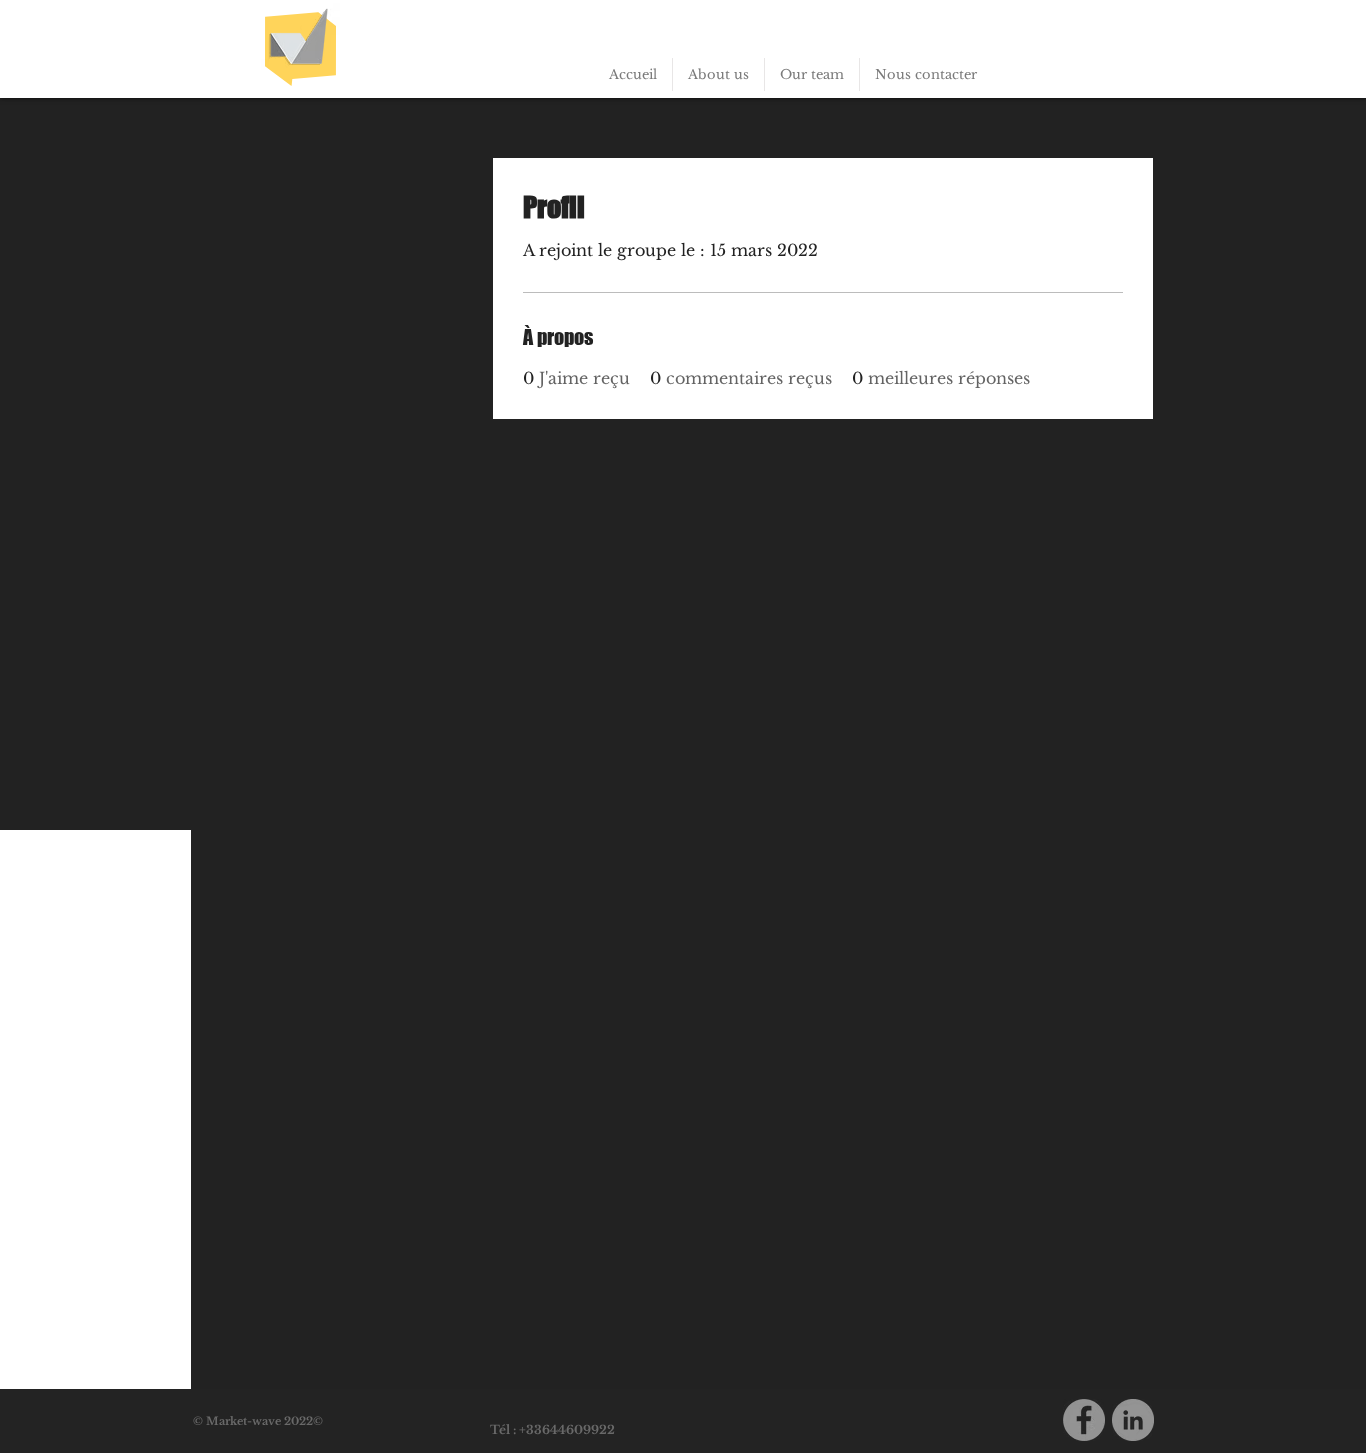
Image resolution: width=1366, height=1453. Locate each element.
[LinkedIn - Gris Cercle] (1133, 1420)
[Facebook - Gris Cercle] (1084, 1420)
